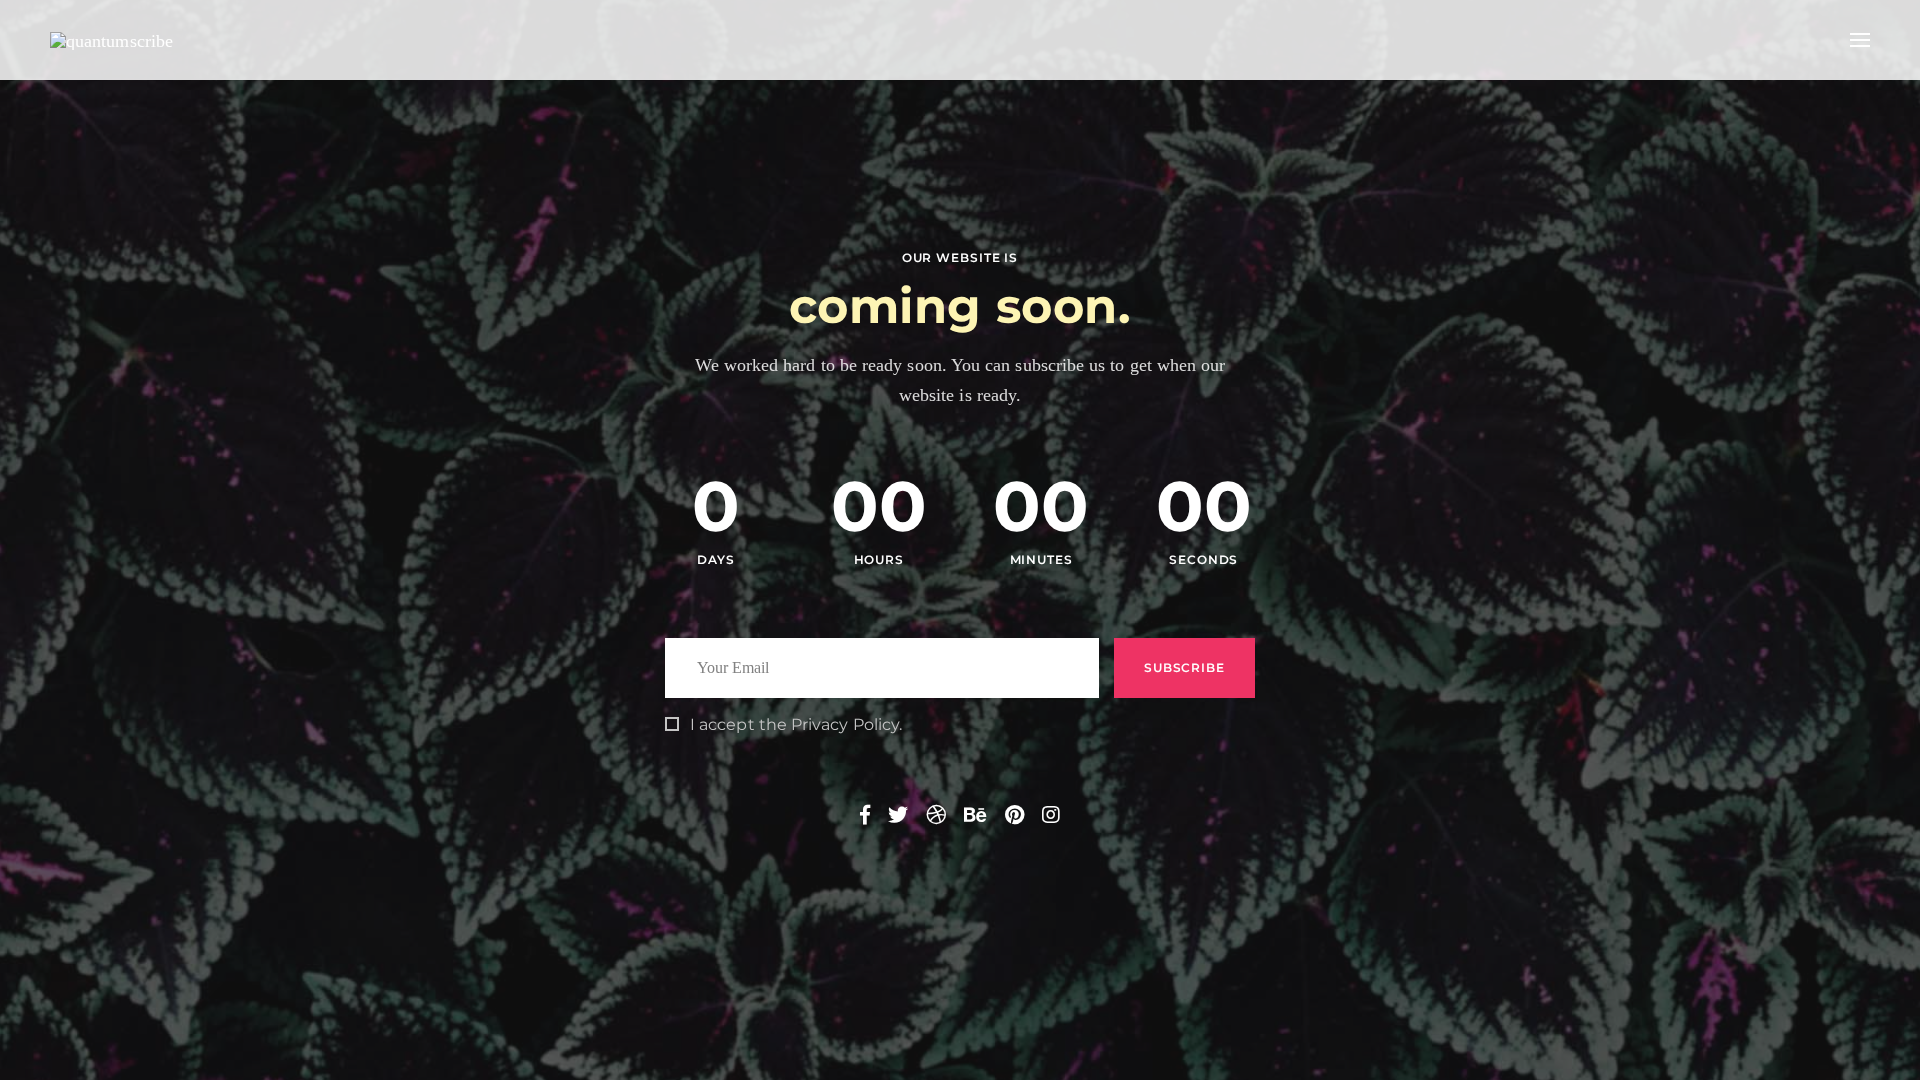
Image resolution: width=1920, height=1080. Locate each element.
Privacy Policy (845, 724)
